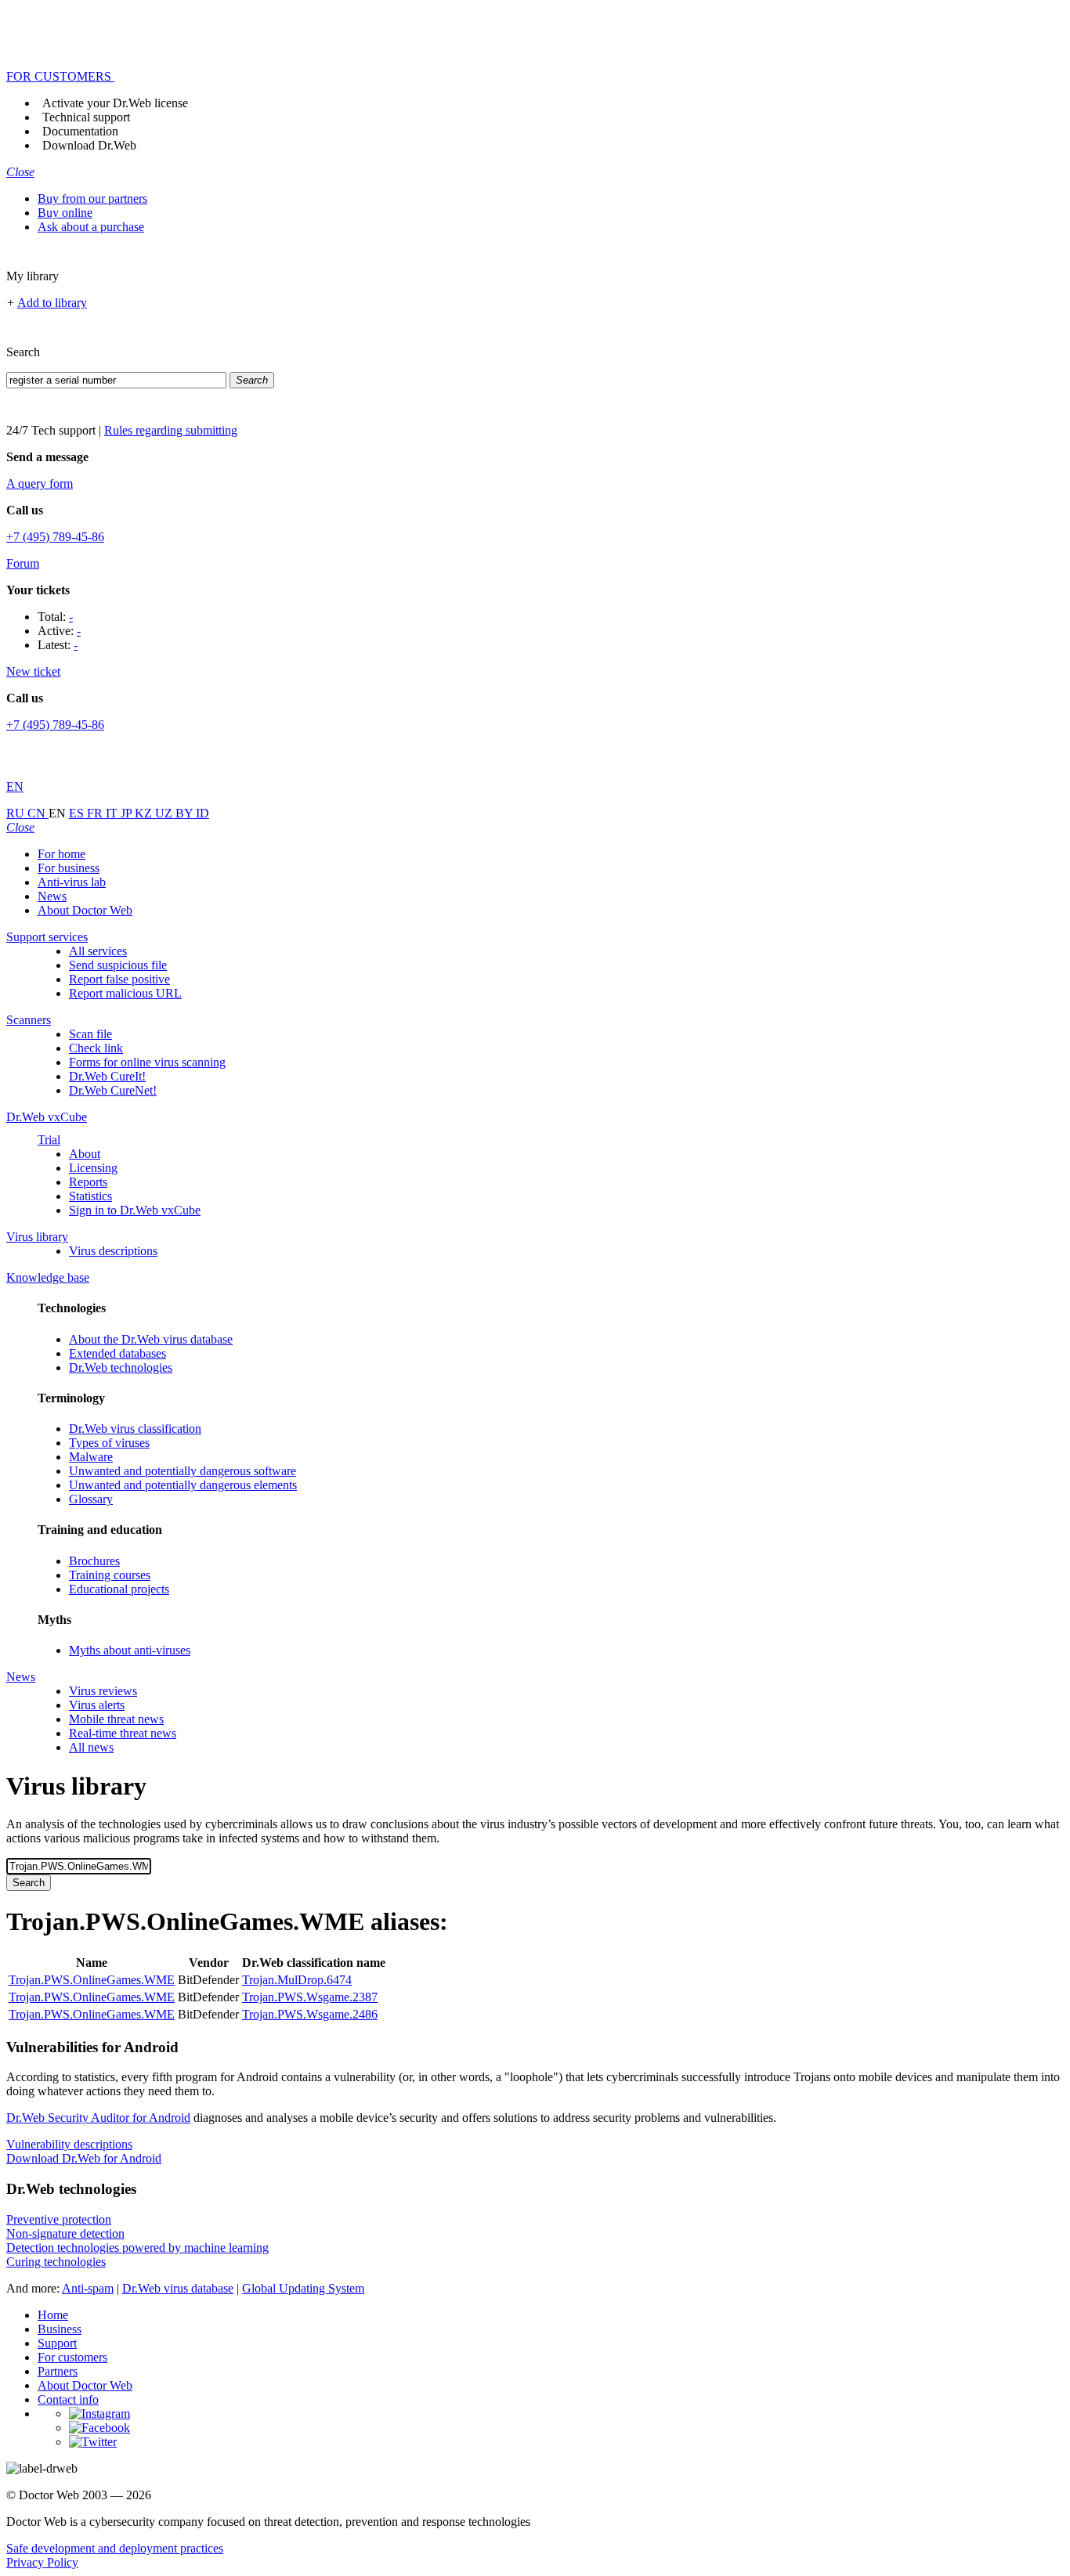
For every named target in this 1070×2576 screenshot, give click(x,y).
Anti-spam (88, 2288)
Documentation (80, 131)
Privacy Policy (42, 2562)
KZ (145, 813)
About (85, 1154)
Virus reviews (103, 1691)
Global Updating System (303, 2288)
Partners (58, 2371)
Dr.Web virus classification (135, 1429)
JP (128, 813)
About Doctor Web (85, 910)
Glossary (91, 1499)
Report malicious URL (125, 993)
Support (57, 2343)
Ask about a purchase (91, 227)
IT (113, 813)
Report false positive (119, 979)
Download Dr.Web (89, 145)
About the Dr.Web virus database (151, 1339)
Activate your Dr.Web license (115, 103)
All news (91, 1747)
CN (38, 813)
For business (69, 868)
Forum (23, 563)
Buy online (65, 213)
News (52, 896)
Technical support (86, 117)
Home (53, 2315)
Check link (96, 1048)
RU (17, 813)
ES (78, 813)
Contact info (68, 2399)
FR (96, 813)
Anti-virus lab (72, 882)
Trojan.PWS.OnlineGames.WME (92, 1980)
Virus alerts (97, 1705)
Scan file (90, 1034)
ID (202, 813)
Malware (91, 1457)
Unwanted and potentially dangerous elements (183, 1485)
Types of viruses (109, 1443)
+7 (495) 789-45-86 (55, 537)
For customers (72, 2357)
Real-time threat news (123, 1733)
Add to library (52, 303)
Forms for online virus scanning (147, 1062)
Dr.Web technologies (121, 1367)
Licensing (93, 1168)
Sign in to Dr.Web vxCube (135, 1210)
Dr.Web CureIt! (107, 1076)
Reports (88, 1182)
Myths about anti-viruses (130, 1650)
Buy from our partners (92, 198)
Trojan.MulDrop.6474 (297, 1980)
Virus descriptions (113, 1251)
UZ (165, 813)
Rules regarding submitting (171, 430)
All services (98, 951)
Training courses (110, 1575)
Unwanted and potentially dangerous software (183, 1471)
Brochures (94, 1561)
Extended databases (117, 1353)
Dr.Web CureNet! (113, 1090)
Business (60, 2329)
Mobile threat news (116, 1719)
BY (186, 813)
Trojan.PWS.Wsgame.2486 (310, 2014)
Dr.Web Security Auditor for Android (98, 2118)
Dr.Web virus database (178, 2288)
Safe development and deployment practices (115, 2548)
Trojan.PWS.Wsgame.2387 (310, 1997)
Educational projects (119, 1589)
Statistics (90, 1196)
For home (61, 854)
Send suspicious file (118, 965)
